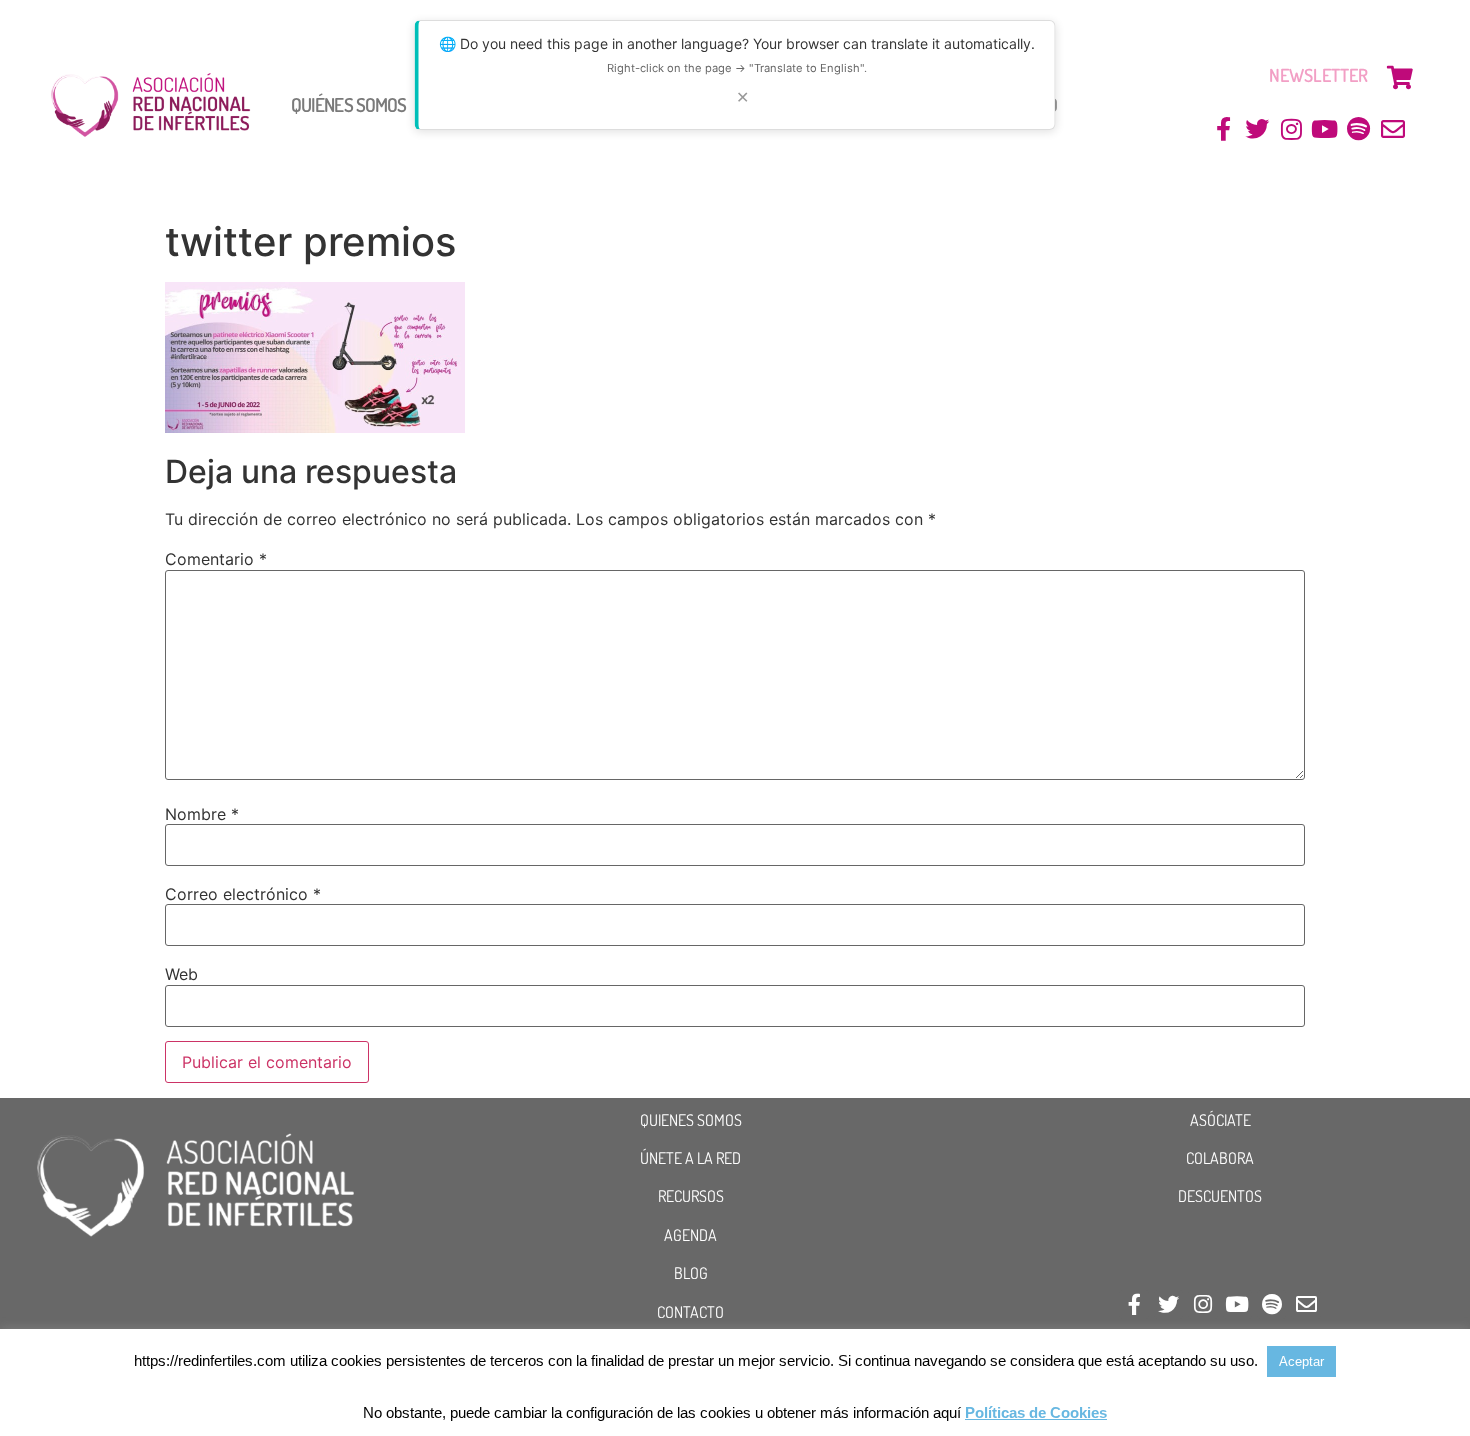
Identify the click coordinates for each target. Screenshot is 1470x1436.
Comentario (216, 559)
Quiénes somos (348, 104)
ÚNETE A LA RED (690, 1158)
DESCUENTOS (1220, 1196)
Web (181, 974)
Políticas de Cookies (1036, 1412)
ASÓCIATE (1220, 1120)
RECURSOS (691, 1196)
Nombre (202, 814)
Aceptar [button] (1301, 1361)
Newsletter (1318, 75)
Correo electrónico (243, 894)
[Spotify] (1358, 129)
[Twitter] (1257, 129)
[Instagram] (1291, 129)
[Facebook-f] (1223, 129)
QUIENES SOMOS (691, 1120)
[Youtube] (1325, 129)
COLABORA (1220, 1158)
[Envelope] (1392, 129)
